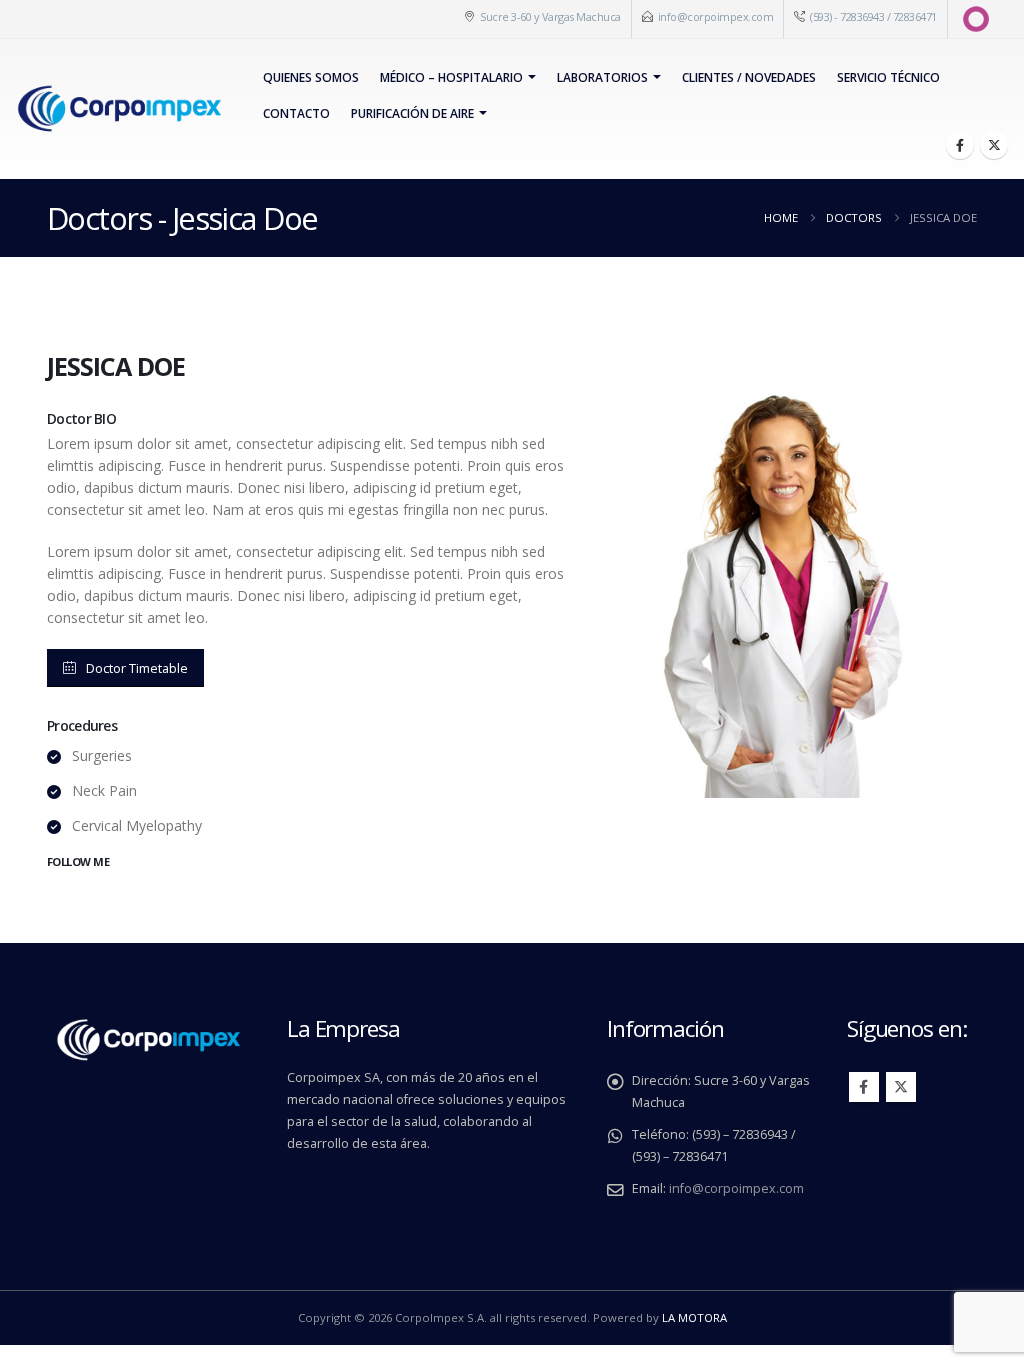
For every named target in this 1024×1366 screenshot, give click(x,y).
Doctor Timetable (137, 668)
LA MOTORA (694, 1317)
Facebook (864, 1087)
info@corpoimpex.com (716, 16)
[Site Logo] (119, 109)
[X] (994, 145)
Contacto (296, 113)
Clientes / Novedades (749, 77)
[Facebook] (960, 145)
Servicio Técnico (888, 77)
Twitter (901, 1087)
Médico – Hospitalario (451, 77)
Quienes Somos (311, 77)
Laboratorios (602, 77)
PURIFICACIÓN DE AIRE (412, 113)
